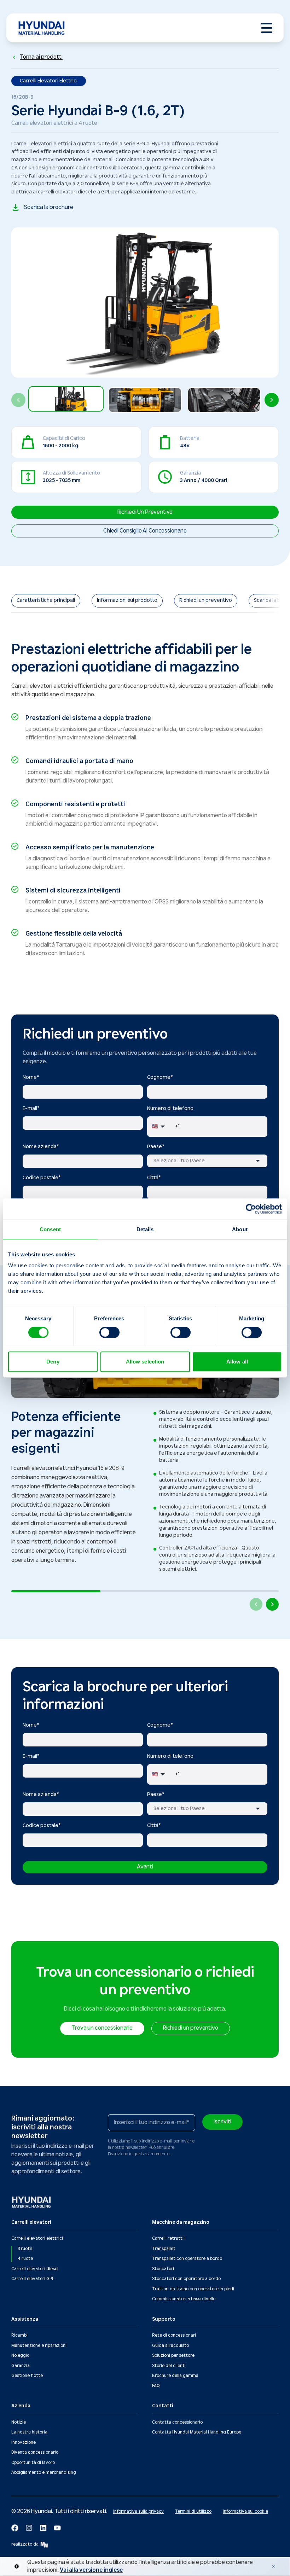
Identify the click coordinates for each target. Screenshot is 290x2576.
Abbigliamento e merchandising (44, 2473)
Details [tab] (145, 1229)
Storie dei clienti (169, 2366)
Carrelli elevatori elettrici (37, 2238)
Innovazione (24, 2443)
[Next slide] (272, 400)
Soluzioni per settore (173, 2356)
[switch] (109, 1332)
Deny (53, 1362)
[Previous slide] (18, 400)
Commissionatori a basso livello (184, 2299)
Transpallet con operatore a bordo (187, 2259)
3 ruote (25, 2249)
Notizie (19, 2422)
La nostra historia (29, 2432)
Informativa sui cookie (245, 2511)
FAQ (156, 2386)
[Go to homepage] (32, 2202)
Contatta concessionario (177, 2422)
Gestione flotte (27, 2376)
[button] (66, 400)
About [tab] (240, 1229)
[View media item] (66, 399)
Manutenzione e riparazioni (39, 2346)
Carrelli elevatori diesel (35, 2269)
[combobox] (207, 1161)
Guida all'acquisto (170, 2346)
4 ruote (25, 2259)
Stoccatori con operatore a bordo (186, 2279)
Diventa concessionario (35, 2452)
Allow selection (145, 1362)
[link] (46, 601)
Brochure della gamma (175, 2376)
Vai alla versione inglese (91, 2570)
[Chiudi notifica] (273, 2566)
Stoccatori (163, 2269)
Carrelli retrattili (169, 2238)
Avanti (145, 1867)
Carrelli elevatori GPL (33, 2279)
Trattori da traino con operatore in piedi (193, 2289)
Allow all (237, 1362)
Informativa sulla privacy (138, 2511)
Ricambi (19, 2335)
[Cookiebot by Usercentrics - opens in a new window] (251, 1209)
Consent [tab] (50, 1229)
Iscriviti (222, 2122)
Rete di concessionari (174, 2335)
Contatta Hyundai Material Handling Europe (197, 2432)
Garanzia (21, 2366)
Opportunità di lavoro (33, 2463)
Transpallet (164, 2249)
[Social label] (15, 2528)
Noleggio (20, 2356)
